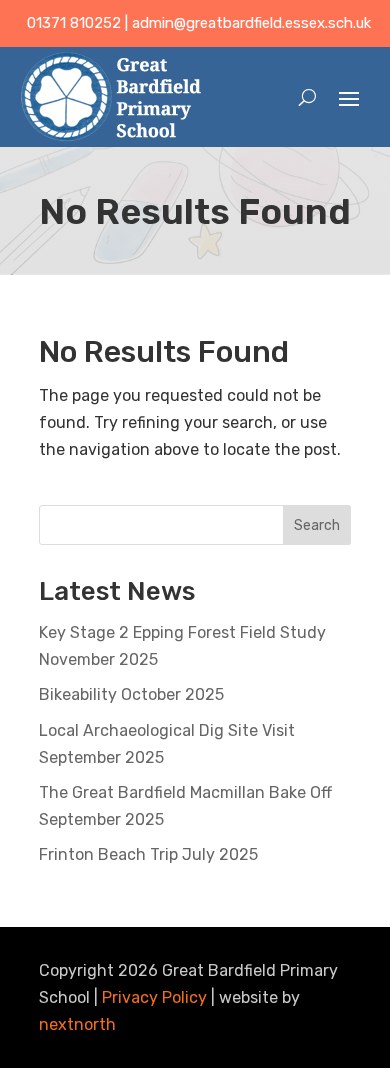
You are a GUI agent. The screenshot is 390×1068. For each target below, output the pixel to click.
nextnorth (77, 1024)
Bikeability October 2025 (131, 694)
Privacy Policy (154, 997)
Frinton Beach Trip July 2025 (148, 854)
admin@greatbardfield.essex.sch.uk (251, 23)
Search (317, 525)
